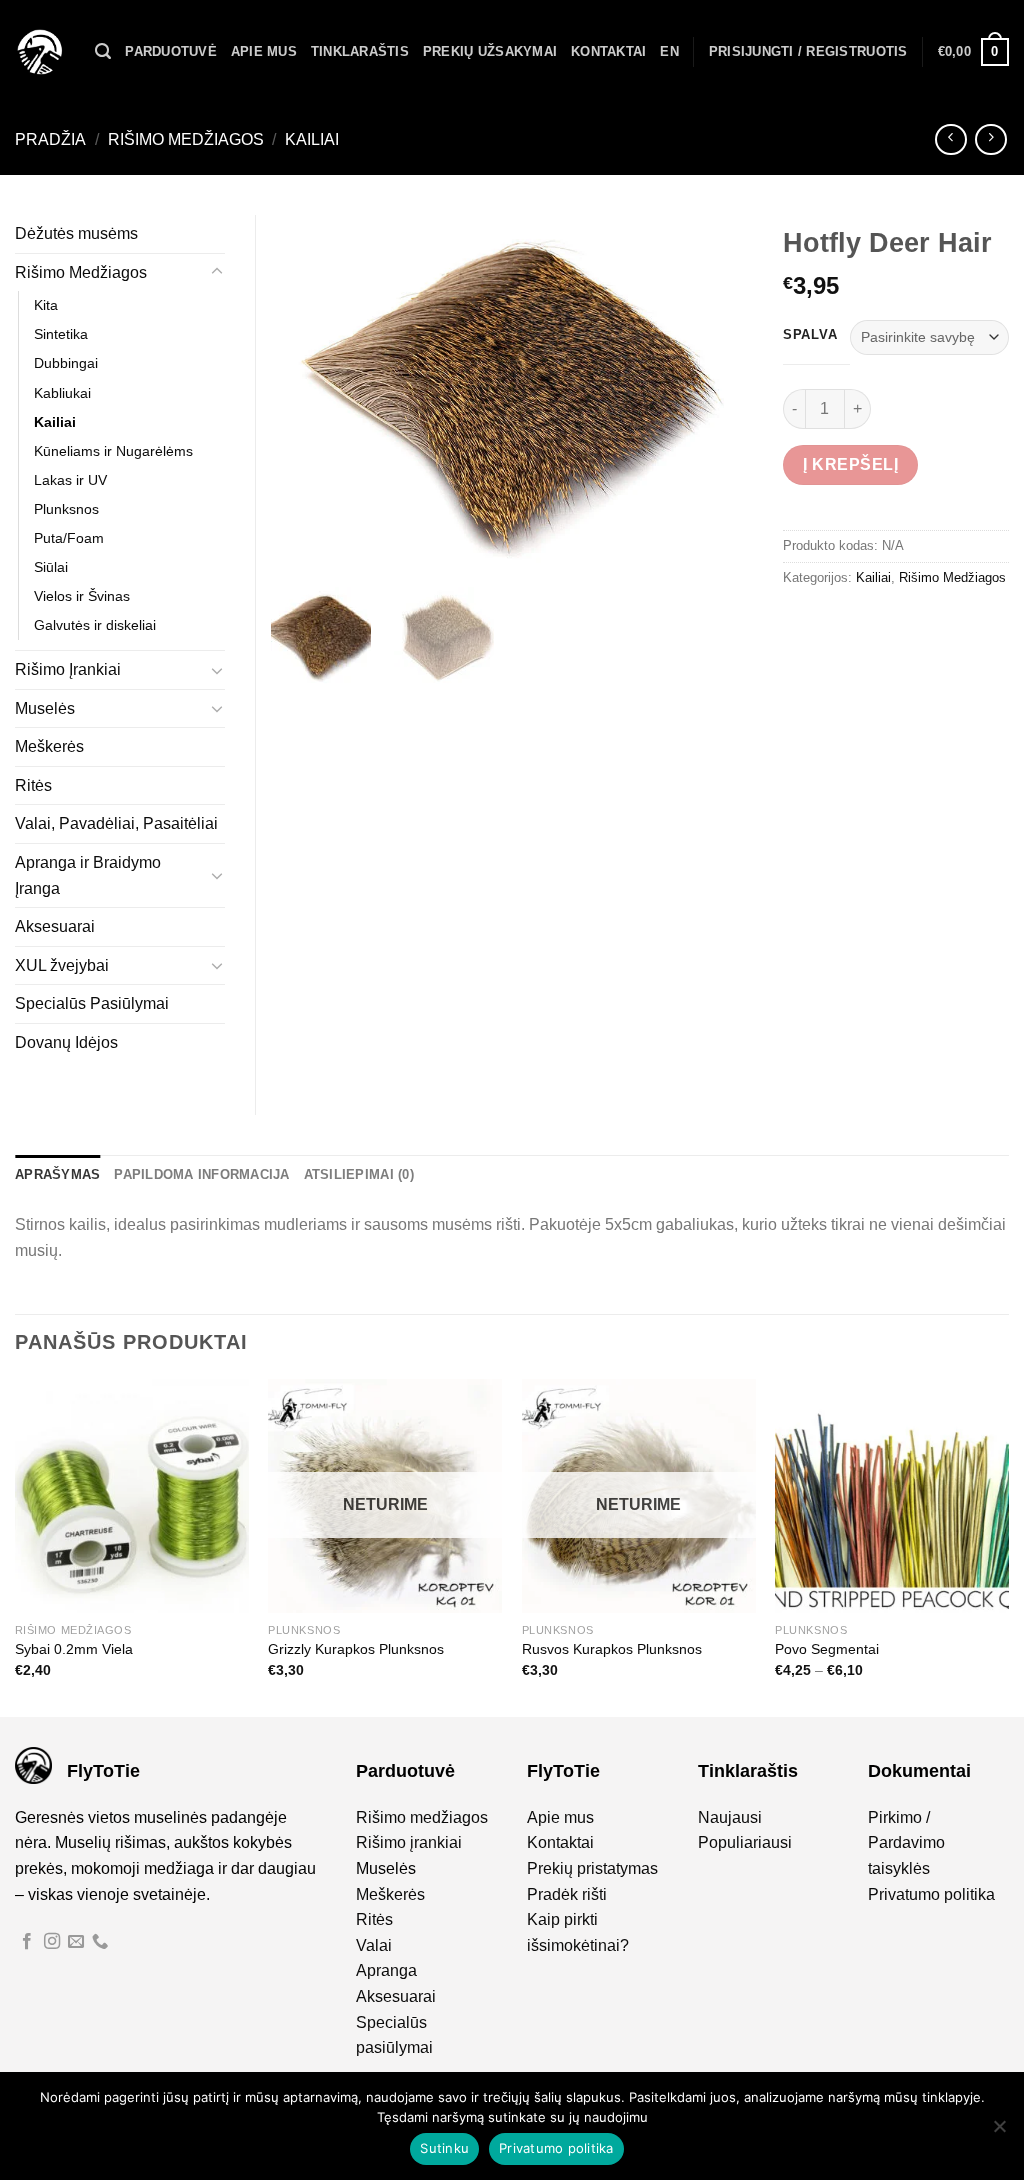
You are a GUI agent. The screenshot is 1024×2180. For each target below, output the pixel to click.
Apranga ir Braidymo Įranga (88, 875)
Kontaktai (608, 51)
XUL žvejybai (62, 965)
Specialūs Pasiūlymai (92, 1003)
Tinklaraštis (360, 51)
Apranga (386, 1970)
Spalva (810, 335)
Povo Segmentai (827, 1649)
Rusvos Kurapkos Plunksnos (612, 1649)
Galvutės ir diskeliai (95, 625)
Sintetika (61, 334)
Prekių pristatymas (592, 1868)
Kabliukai (62, 393)
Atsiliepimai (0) (359, 1174)
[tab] (57, 1175)
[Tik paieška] (103, 51)
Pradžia (50, 139)
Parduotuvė (171, 51)
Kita (46, 305)
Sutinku (444, 2148)
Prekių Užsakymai (490, 51)
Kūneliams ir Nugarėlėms (113, 451)
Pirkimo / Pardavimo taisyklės (906, 1843)
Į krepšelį (850, 464)
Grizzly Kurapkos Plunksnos (356, 1649)
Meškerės (49, 746)
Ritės (33, 785)
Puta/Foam (69, 538)
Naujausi (730, 1817)
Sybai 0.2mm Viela (74, 1649)
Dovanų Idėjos (66, 1042)
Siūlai (51, 567)
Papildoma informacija (201, 1174)
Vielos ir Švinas (82, 596)
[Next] (1008, 1546)
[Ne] (999, 2132)
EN (669, 51)
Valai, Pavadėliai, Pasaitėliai (116, 823)
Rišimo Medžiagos (186, 139)
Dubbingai (66, 363)
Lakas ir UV (70, 480)
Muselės (45, 708)
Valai (374, 1945)
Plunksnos (66, 509)
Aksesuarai (55, 926)
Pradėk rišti (567, 1894)
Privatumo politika (931, 1894)
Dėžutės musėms (76, 233)
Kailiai (312, 139)
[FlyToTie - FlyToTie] (40, 52)
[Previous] (16, 1546)
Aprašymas (57, 1174)
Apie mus (264, 51)
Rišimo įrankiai (409, 1842)
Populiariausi (745, 1842)
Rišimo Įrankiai (68, 669)
